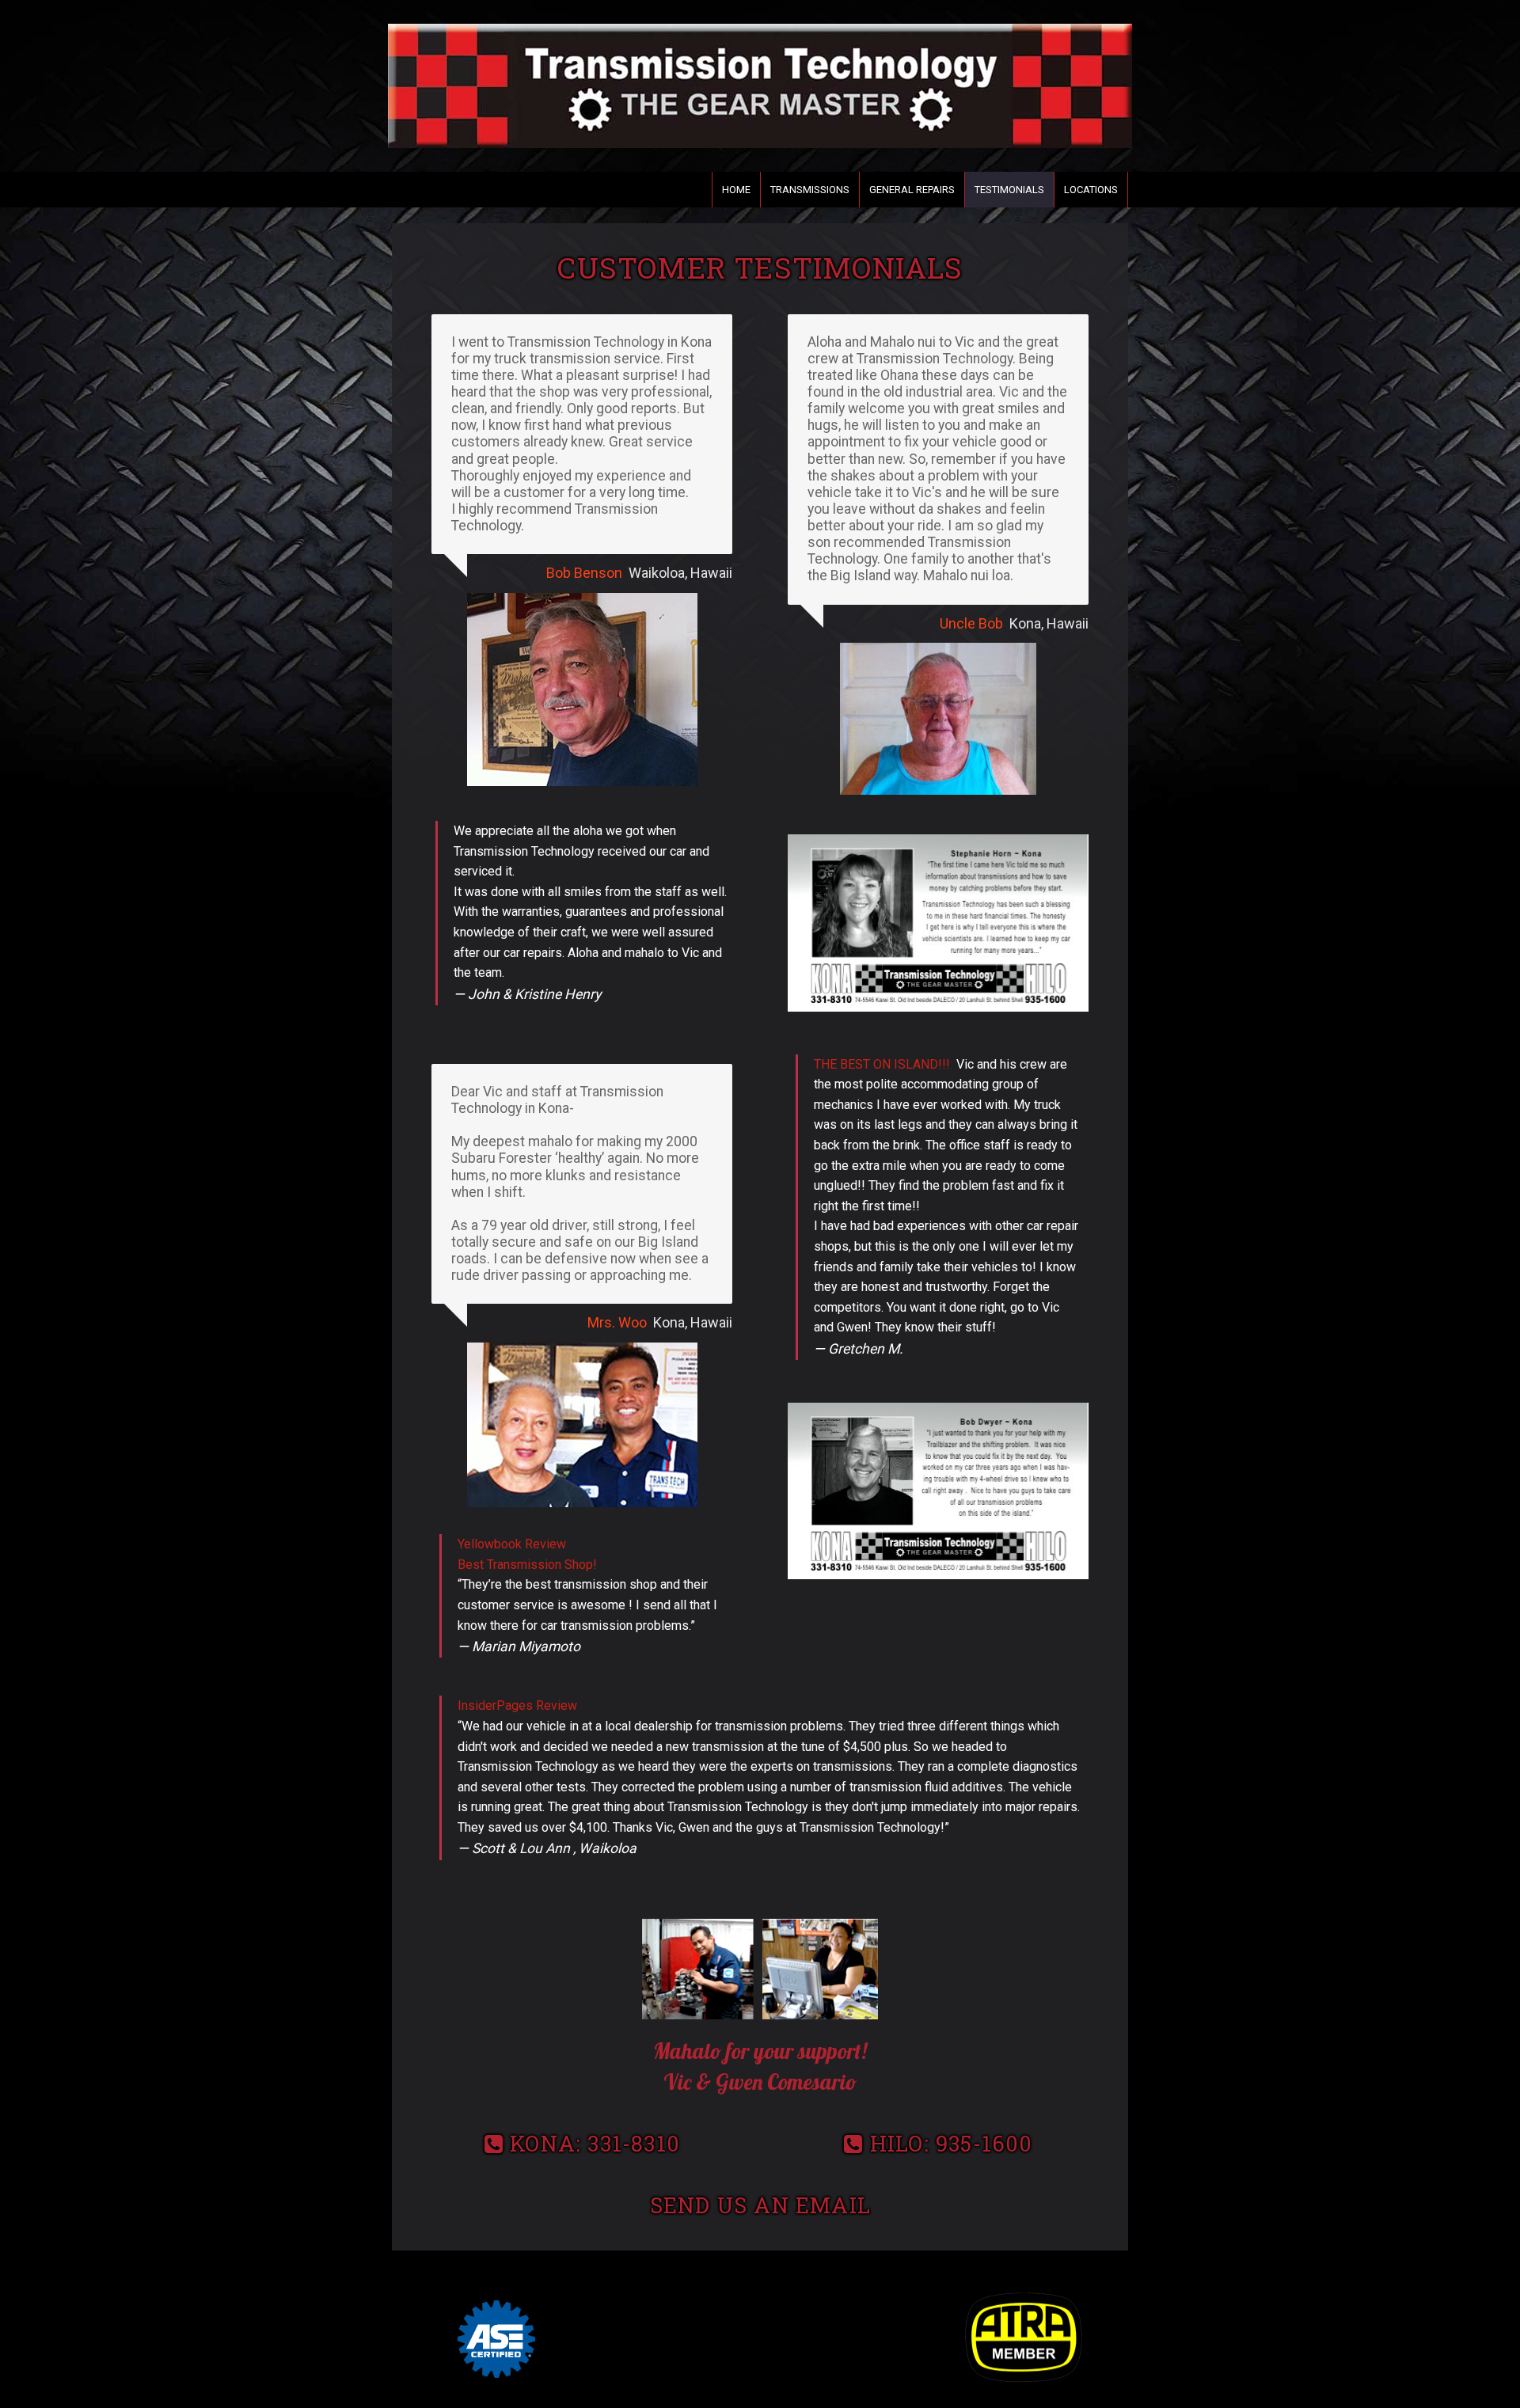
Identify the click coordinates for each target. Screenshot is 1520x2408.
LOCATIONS (1091, 190)
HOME (736, 190)
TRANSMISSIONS (810, 190)
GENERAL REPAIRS (912, 190)
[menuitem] (736, 190)
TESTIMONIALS (1009, 190)
